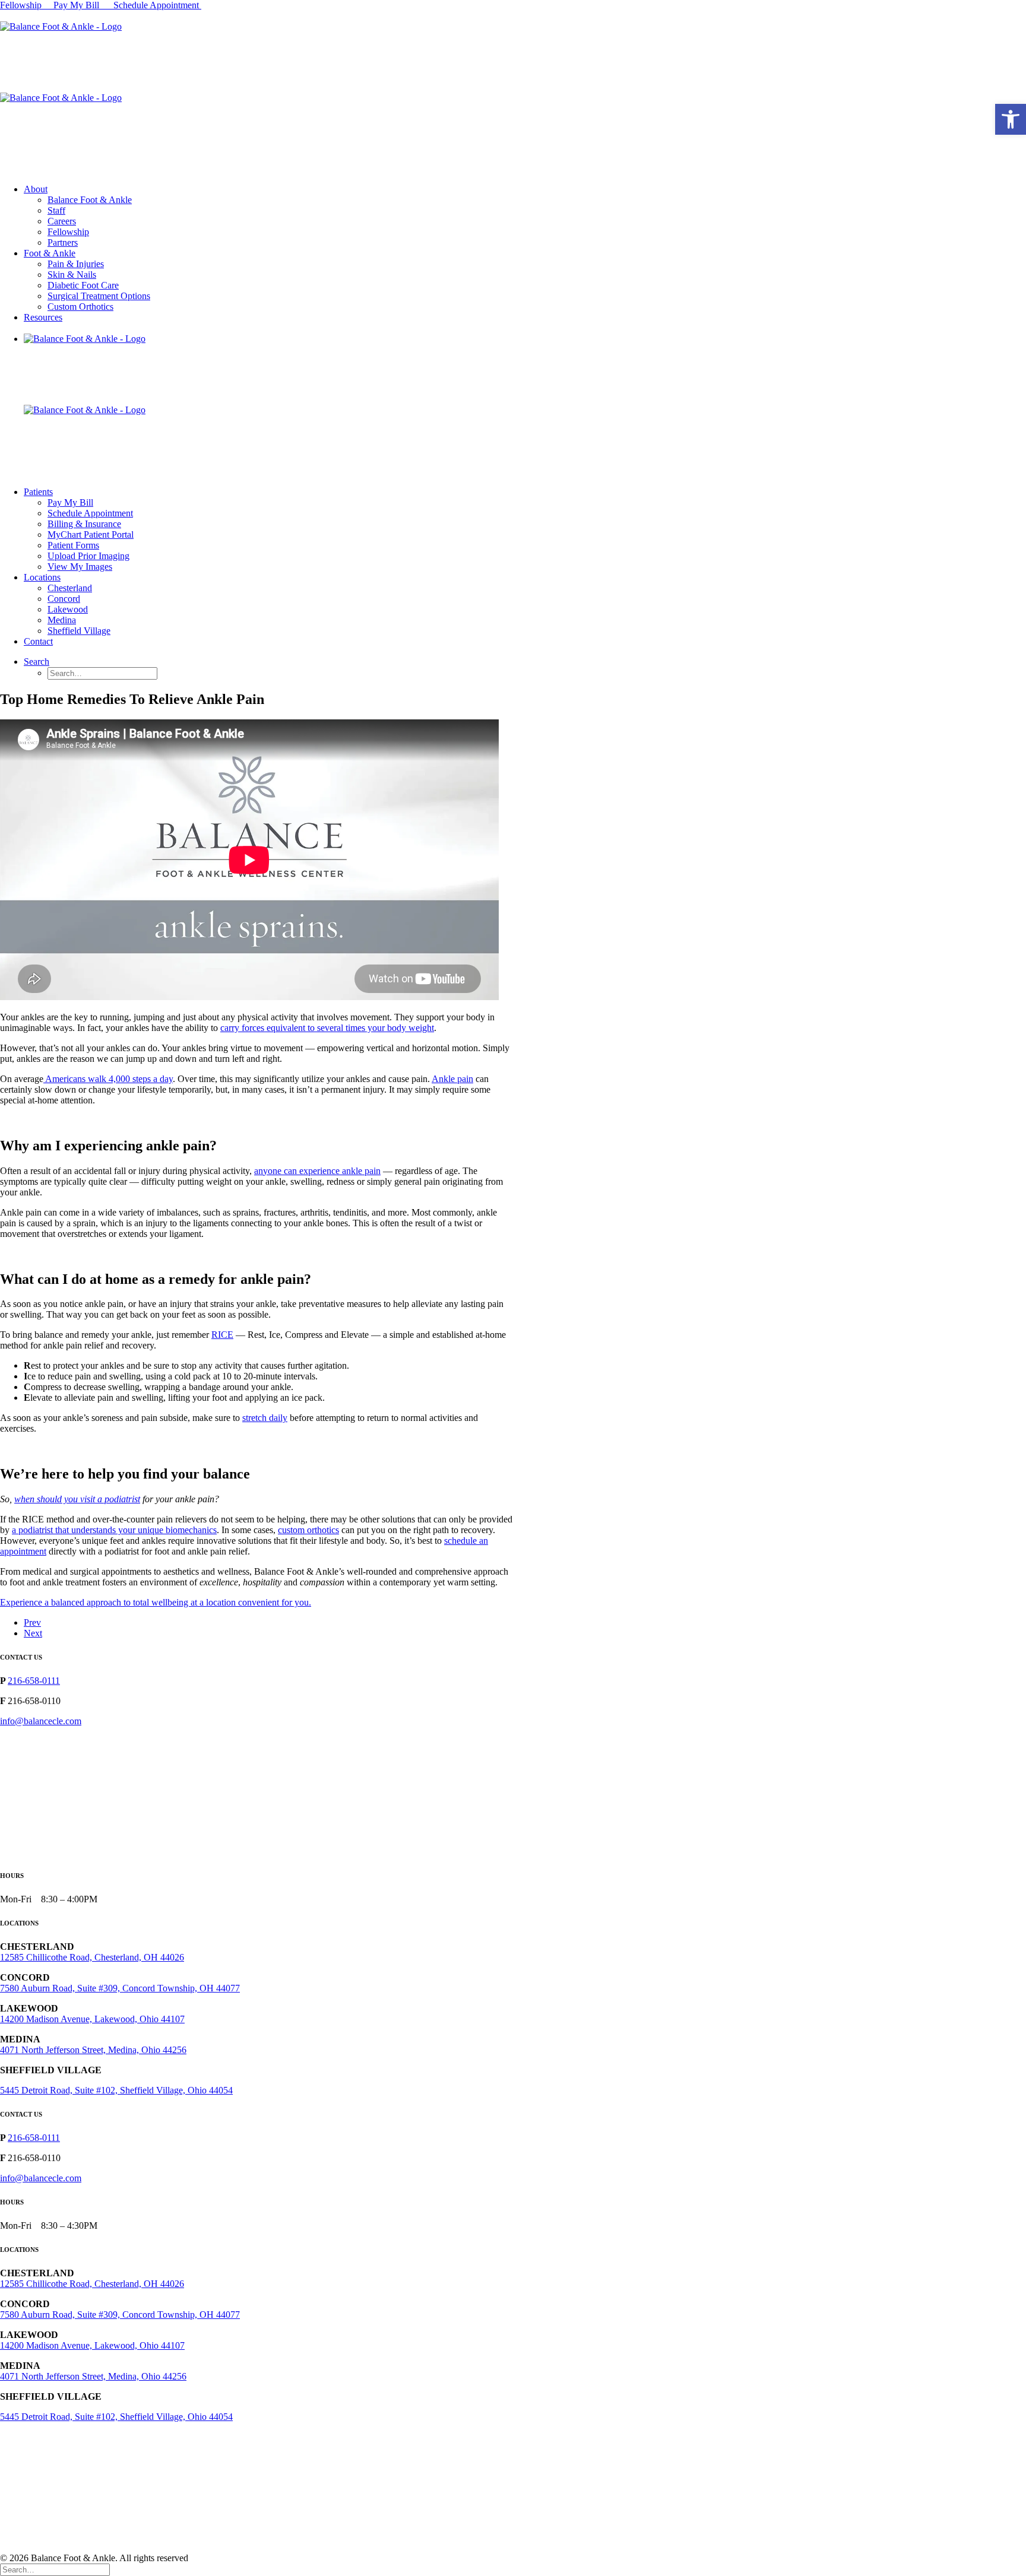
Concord (64, 599)
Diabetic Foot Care (83, 285)
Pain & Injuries (76, 264)
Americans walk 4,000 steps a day (108, 1079)
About (36, 189)
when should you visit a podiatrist (77, 1499)
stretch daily (265, 1418)
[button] (1011, 119)
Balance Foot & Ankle (90, 200)
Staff (56, 210)
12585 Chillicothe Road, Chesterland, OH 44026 (92, 1957)
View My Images (80, 567)
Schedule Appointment (157, 5)
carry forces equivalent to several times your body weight (327, 1028)
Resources (43, 317)
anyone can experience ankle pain (317, 1171)
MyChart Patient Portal (91, 534)
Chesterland (70, 588)
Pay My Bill (77, 5)
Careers (62, 221)
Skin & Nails (72, 275)
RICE (222, 1335)
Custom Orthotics (80, 307)
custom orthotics (308, 1530)
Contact (38, 641)
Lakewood (68, 609)
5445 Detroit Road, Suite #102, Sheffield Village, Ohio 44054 (116, 2090)
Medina (62, 620)
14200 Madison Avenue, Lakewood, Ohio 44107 (92, 2019)
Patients (38, 492)
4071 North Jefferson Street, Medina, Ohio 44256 (93, 2050)
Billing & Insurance (84, 524)
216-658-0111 (34, 1681)
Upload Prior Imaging (88, 556)
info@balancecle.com (41, 1721)
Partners (63, 242)
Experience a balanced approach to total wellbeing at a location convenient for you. (156, 1602)
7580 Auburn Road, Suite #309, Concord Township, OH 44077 (120, 1988)
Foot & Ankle (50, 253)
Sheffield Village (79, 631)
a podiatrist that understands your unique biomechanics (114, 1530)
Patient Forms (73, 545)
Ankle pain (452, 1079)
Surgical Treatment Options (99, 296)
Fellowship (21, 5)
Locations (42, 577)
